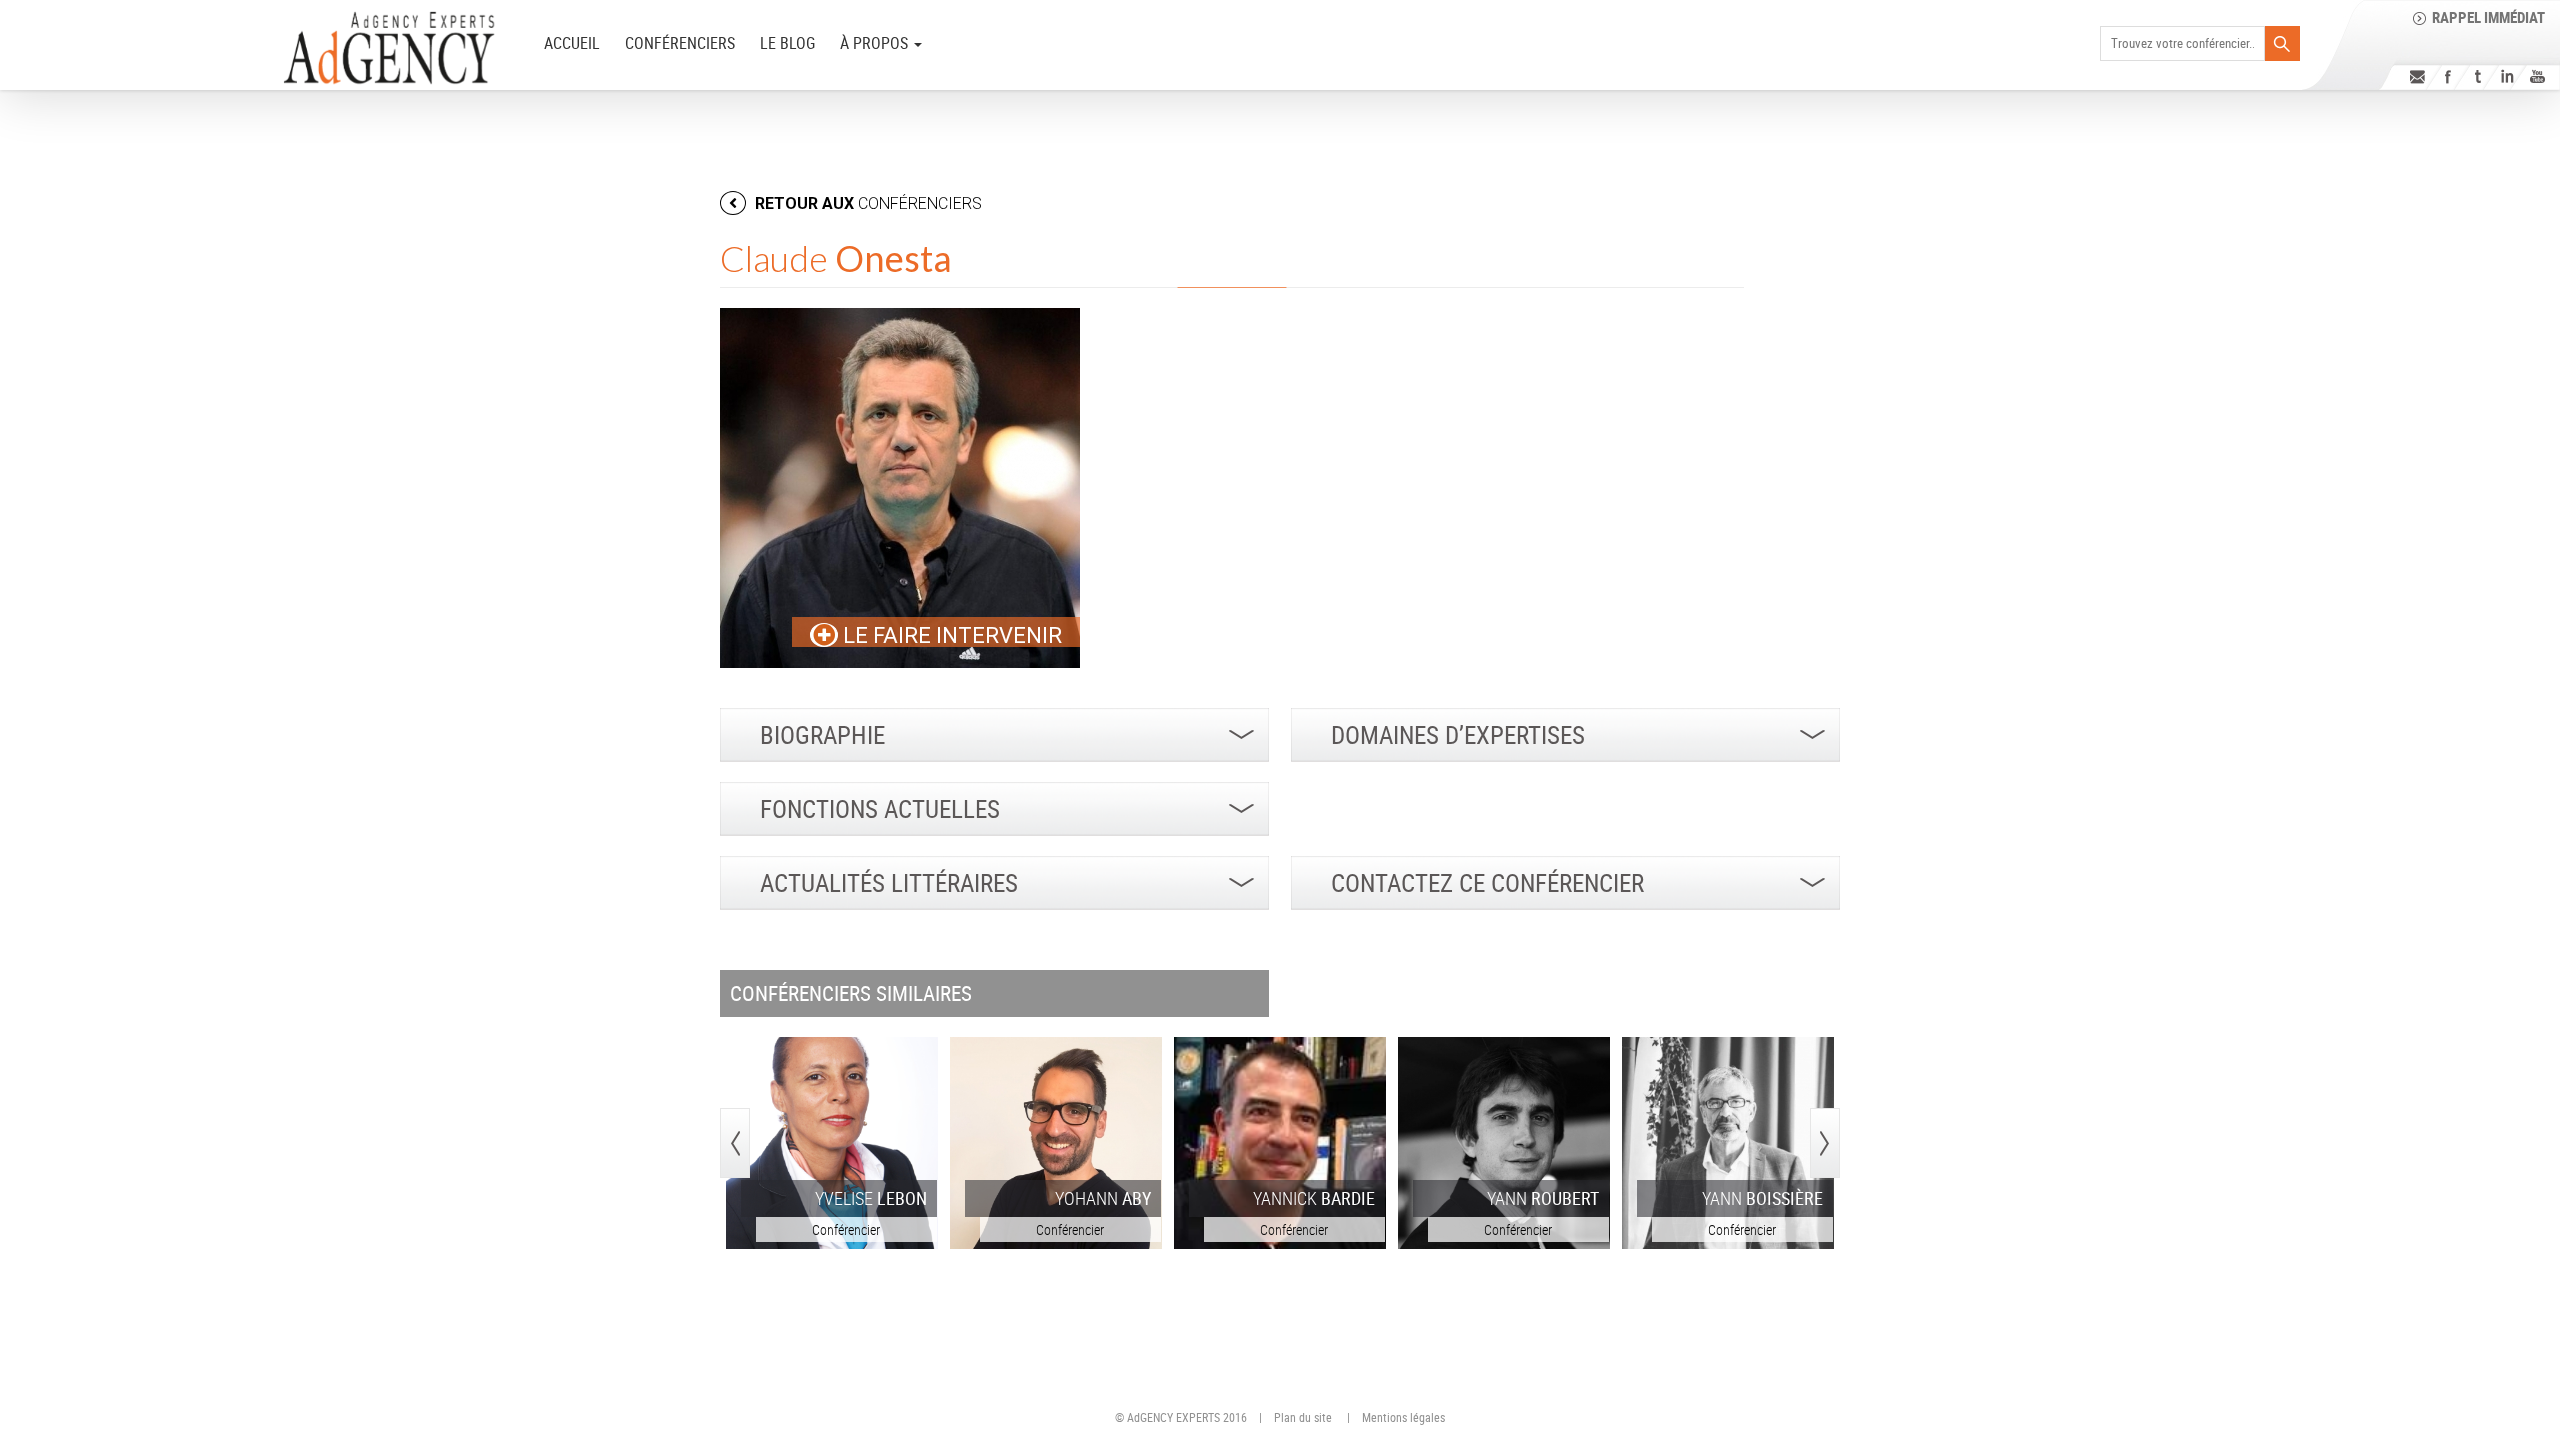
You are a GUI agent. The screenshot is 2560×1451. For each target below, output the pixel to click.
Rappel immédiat (2488, 17)
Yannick (1314, 1198)
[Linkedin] (2507, 76)
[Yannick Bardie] (1280, 1143)
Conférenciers (680, 43)
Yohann (1103, 1198)
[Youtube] (2537, 76)
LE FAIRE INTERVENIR (950, 635)
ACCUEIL (572, 43)
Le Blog (787, 43)
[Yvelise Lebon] (832, 1143)
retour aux (866, 203)
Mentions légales (1403, 1417)
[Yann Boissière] (1728, 1143)
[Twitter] (2477, 76)
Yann (1543, 1198)
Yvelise (871, 1198)
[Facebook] (2447, 76)
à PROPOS (876, 43)
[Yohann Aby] (1056, 1143)
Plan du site (1303, 1417)
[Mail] (2417, 76)
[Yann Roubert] (1504, 1143)
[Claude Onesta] (900, 488)
